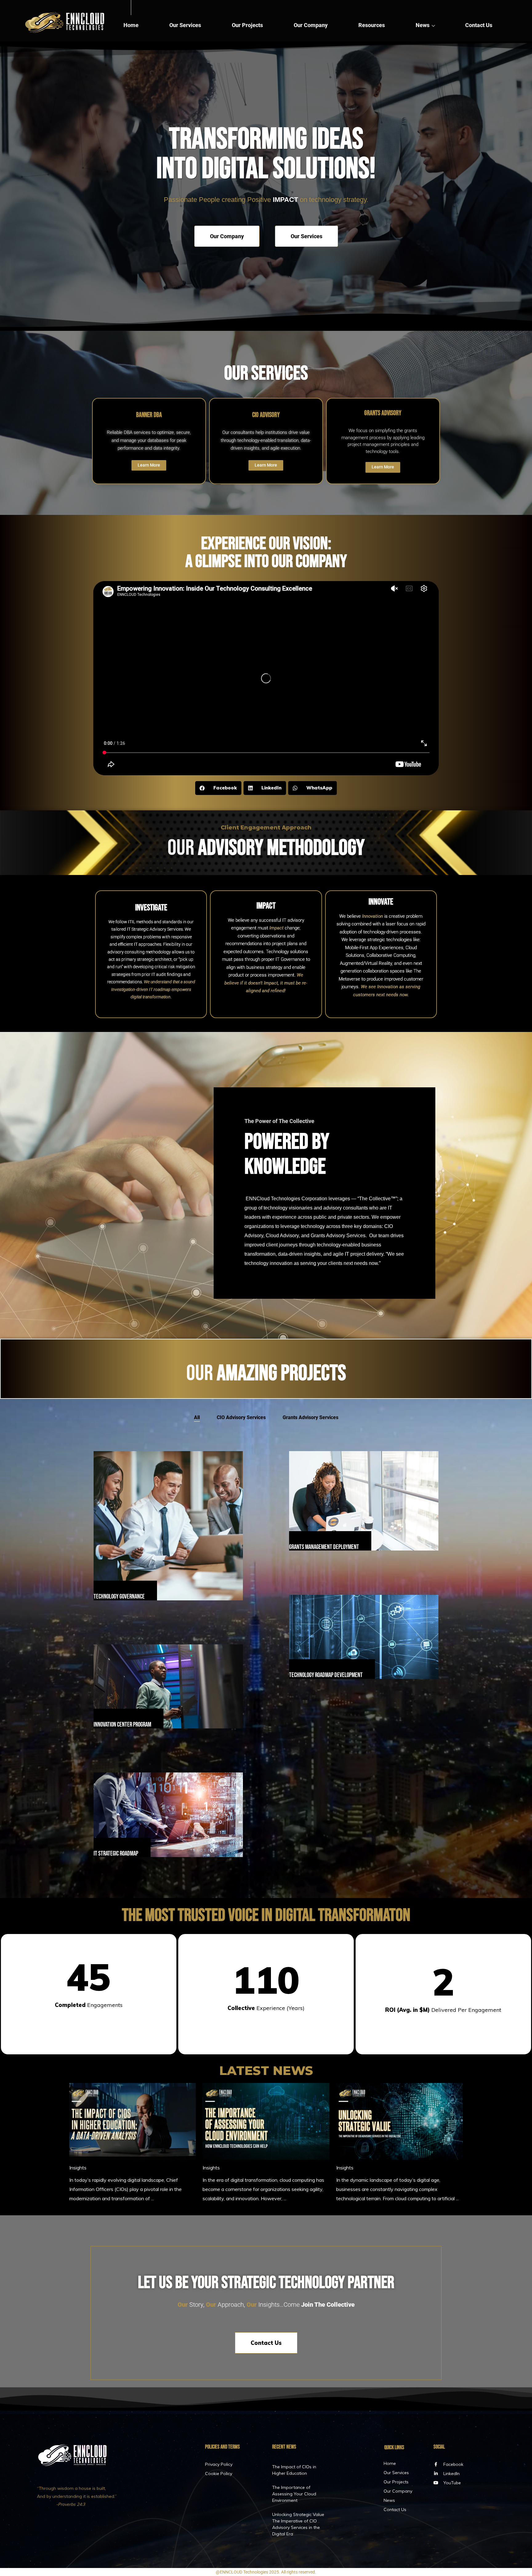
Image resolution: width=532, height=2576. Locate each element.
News (423, 25)
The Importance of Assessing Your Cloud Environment (294, 2494)
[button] (218, 788)
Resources (372, 25)
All (197, 1417)
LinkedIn (451, 2474)
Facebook (453, 2464)
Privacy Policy (219, 2464)
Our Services (185, 25)
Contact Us (479, 25)
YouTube (452, 2483)
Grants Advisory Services (310, 1417)
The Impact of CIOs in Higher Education (294, 2470)
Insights (78, 2168)
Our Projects (247, 25)
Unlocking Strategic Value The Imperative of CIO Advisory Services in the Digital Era (298, 2524)
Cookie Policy (219, 2474)
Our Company (311, 25)
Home (131, 25)
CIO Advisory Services (241, 1417)
